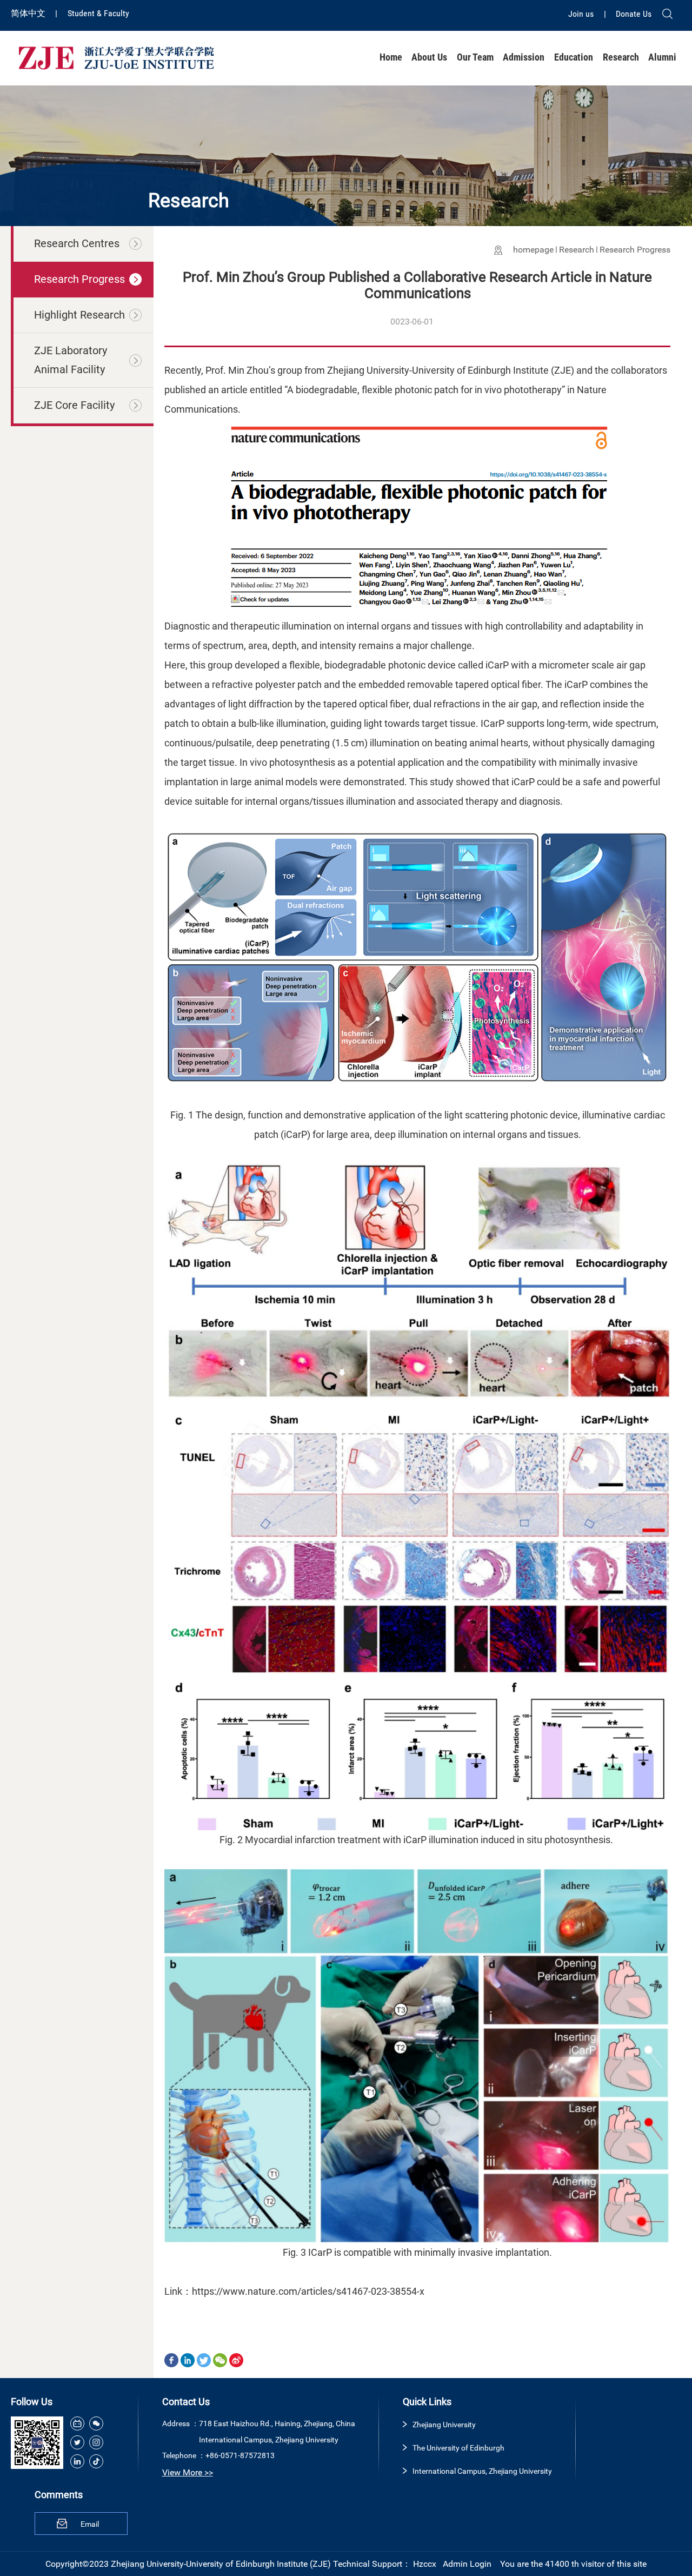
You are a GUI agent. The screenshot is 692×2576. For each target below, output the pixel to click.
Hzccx (425, 2564)
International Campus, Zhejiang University (482, 2471)
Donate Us (634, 14)
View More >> (188, 2472)
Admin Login (467, 2564)
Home (391, 57)
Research (621, 57)
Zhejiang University (444, 2425)
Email (90, 2524)
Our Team (475, 57)
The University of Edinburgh (458, 2448)
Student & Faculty (98, 13)
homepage (533, 250)
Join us (582, 14)
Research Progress (635, 250)
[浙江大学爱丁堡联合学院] (116, 57)
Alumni (662, 57)
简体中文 (29, 13)
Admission (524, 57)
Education (574, 57)
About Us (429, 57)
